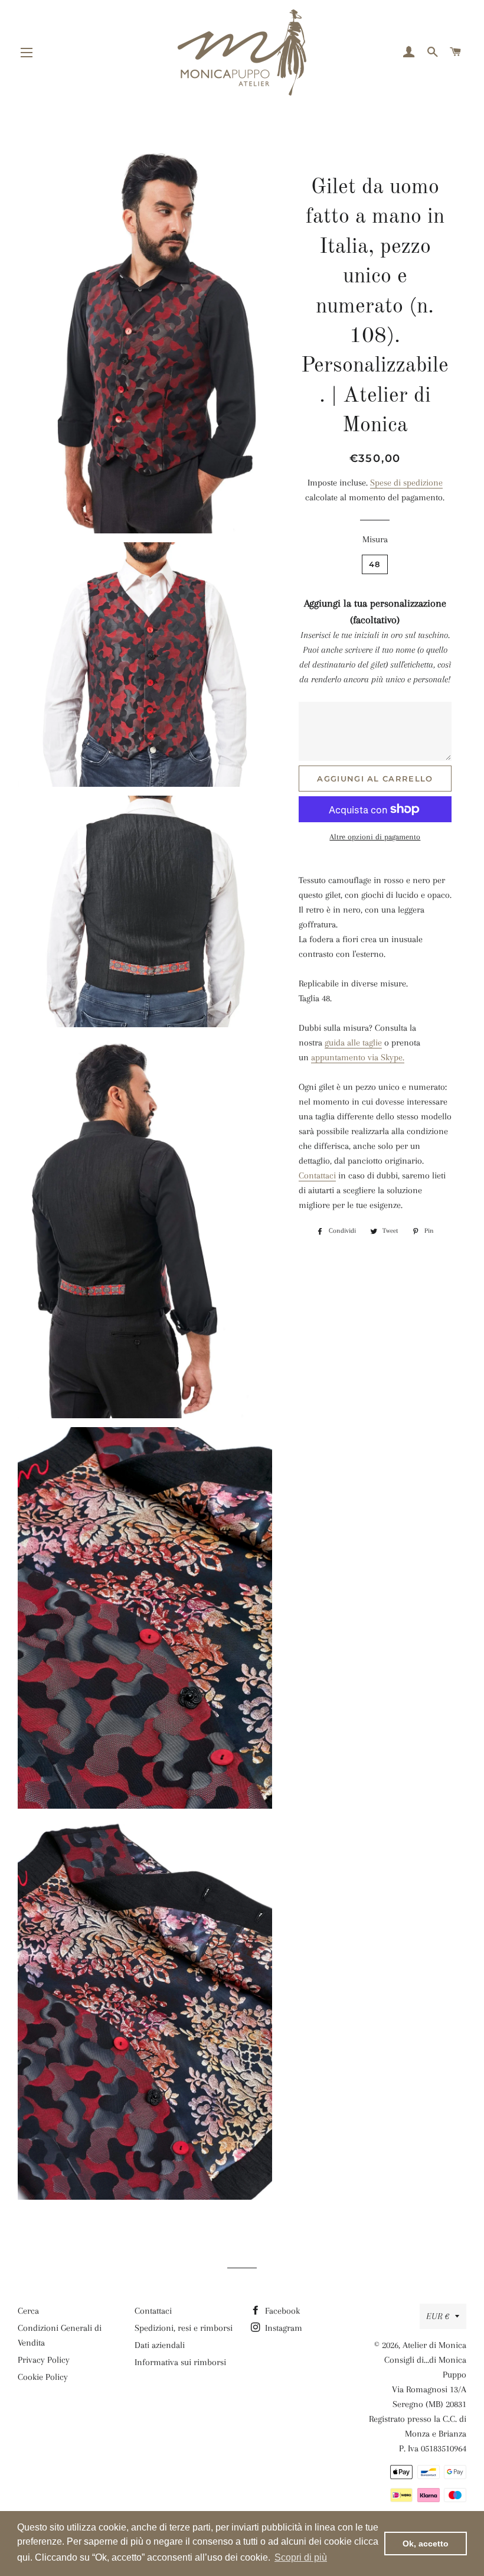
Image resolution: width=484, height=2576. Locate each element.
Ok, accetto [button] (426, 2544)
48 (375, 564)
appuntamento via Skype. (358, 1057)
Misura (375, 539)
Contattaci (317, 1175)
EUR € (438, 2316)
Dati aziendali (160, 2345)
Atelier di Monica (434, 2345)
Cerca (28, 2311)
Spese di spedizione (406, 483)
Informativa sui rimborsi (180, 2362)
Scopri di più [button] (301, 2557)
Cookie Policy (43, 2377)
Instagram (282, 2328)
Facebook (281, 2311)
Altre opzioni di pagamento (375, 837)
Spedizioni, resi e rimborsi (184, 2328)
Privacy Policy (44, 2360)
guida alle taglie (353, 1043)
